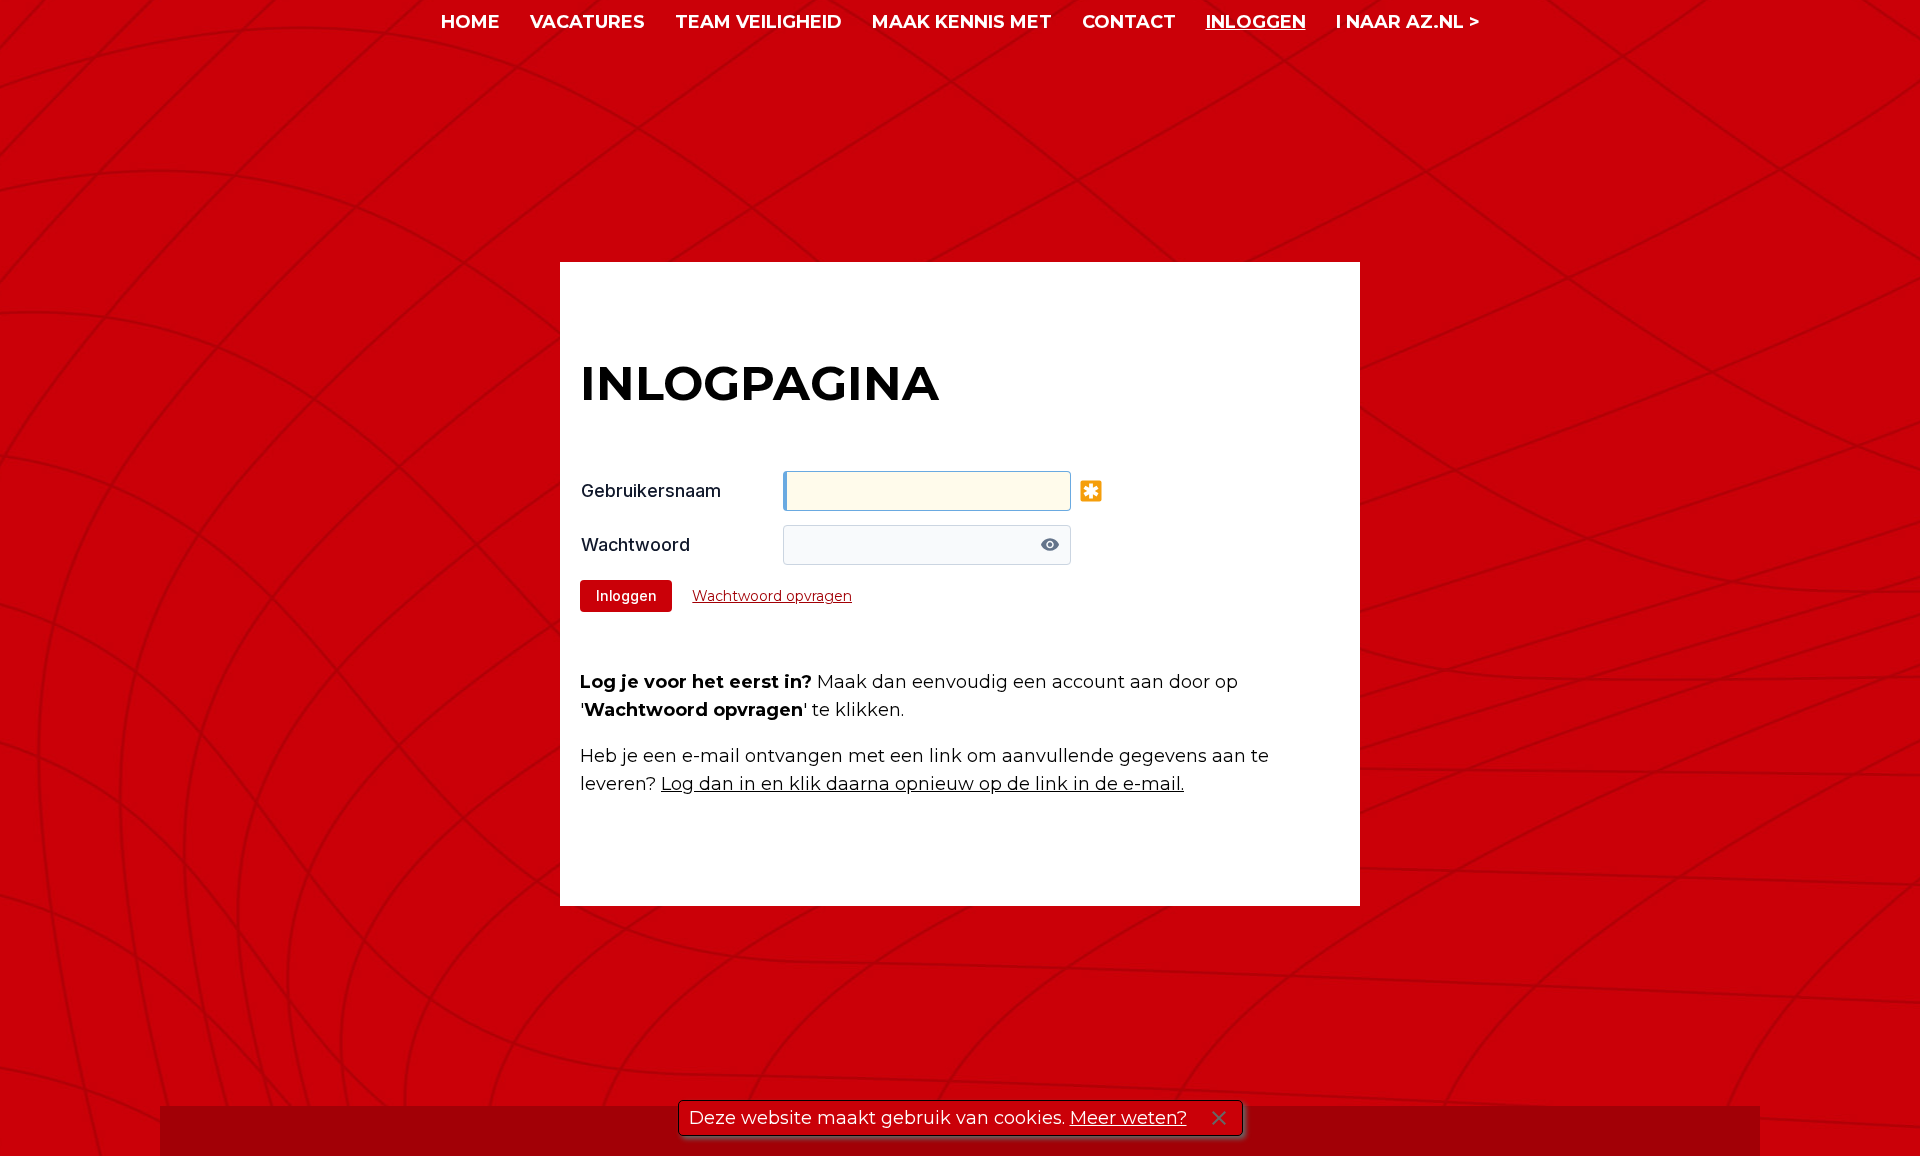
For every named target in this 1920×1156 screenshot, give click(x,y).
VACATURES (587, 22)
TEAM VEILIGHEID (758, 22)
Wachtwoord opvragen (772, 596)
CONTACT (1129, 22)
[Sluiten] (1219, 1118)
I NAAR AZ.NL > (1408, 22)
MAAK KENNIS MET (962, 22)
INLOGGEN (1256, 22)
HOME (470, 22)
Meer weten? (1128, 1118)
